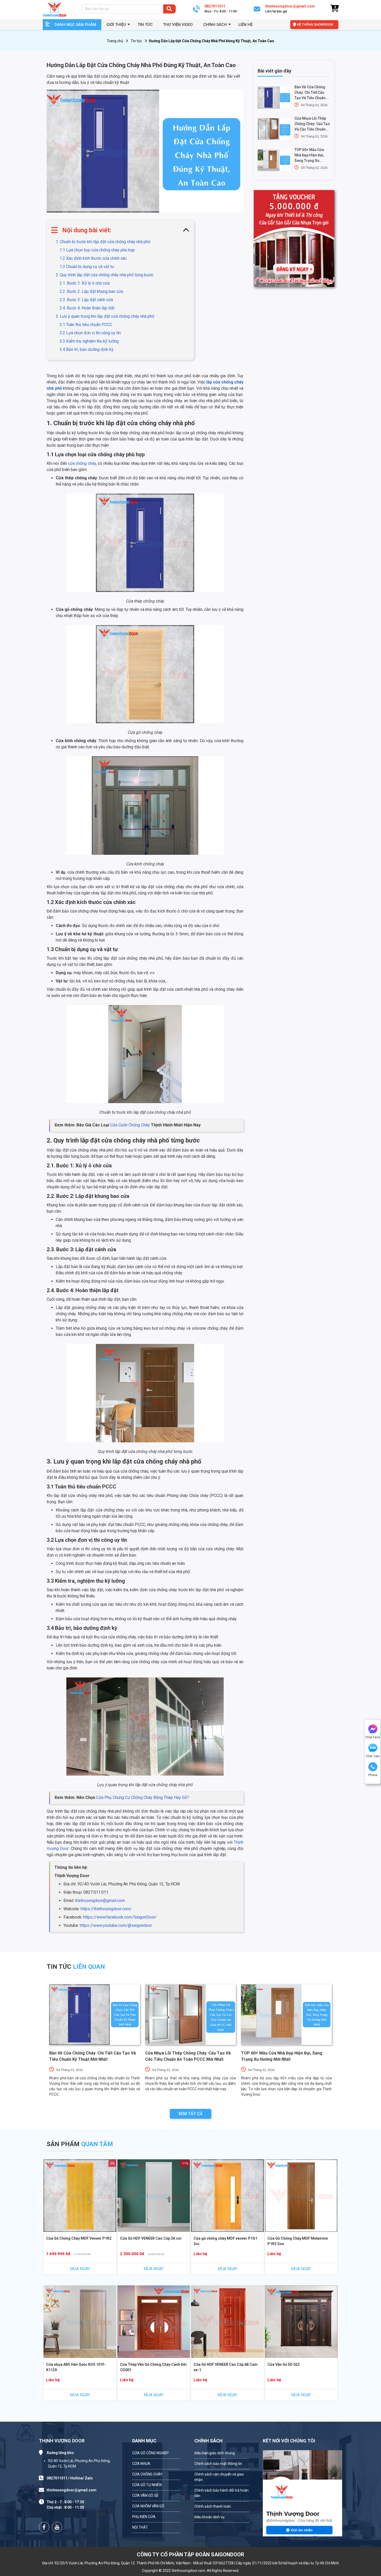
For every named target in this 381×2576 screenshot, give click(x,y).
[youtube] (57, 2527)
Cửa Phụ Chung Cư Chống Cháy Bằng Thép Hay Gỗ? (143, 1797)
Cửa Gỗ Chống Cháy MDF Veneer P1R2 (79, 2238)
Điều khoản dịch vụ (209, 2517)
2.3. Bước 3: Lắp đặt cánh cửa (86, 300)
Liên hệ (245, 25)
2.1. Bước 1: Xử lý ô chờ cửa (85, 283)
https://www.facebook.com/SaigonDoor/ (120, 1917)
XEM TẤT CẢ (190, 2114)
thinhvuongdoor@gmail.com (100, 1901)
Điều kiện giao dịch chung (215, 2453)
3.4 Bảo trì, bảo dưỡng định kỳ (87, 349)
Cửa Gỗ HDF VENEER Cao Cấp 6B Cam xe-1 (226, 2367)
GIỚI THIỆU (116, 25)
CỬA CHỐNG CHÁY (147, 2474)
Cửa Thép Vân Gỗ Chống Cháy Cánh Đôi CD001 (153, 2367)
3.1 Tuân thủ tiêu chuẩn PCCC (86, 325)
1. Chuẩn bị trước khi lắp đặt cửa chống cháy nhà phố (103, 242)
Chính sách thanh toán (213, 2506)
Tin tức (145, 25)
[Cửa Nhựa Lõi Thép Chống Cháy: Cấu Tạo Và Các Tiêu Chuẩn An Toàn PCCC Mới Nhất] (274, 129)
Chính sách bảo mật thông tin (218, 2464)
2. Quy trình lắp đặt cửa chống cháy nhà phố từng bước (105, 275)
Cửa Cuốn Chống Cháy (130, 1125)
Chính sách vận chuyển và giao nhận (219, 2477)
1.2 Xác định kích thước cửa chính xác (93, 258)
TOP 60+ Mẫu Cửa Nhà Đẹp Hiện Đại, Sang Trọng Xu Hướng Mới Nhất (309, 155)
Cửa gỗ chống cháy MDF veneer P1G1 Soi (225, 2241)
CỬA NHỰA (141, 2464)
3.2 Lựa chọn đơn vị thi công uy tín (90, 333)
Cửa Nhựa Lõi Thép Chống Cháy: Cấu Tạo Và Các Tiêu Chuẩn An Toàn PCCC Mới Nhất (312, 124)
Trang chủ (115, 41)
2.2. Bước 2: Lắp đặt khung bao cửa (91, 291)
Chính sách (215, 25)
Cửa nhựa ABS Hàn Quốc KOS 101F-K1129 (76, 2367)
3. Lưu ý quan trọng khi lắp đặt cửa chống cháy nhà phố (105, 316)
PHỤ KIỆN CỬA (144, 2517)
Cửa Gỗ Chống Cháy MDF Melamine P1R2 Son (298, 2241)
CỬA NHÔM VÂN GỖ (148, 2506)
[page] (44, 2527)
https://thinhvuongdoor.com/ (106, 1909)
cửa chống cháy (82, 463)
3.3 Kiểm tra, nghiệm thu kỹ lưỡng (89, 341)
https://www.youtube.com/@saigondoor (116, 1925)
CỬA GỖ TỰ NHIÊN (147, 2485)
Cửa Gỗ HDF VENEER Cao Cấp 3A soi (151, 2238)
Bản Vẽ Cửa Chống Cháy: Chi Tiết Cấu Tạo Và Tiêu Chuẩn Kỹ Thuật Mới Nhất (312, 93)
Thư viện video (178, 25)
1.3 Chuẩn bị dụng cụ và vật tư (87, 267)
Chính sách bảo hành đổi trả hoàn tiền (221, 2493)
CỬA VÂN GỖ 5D (145, 2495)
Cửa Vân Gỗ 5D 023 (284, 2364)
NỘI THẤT (140, 2527)
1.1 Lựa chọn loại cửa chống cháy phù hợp (97, 250)
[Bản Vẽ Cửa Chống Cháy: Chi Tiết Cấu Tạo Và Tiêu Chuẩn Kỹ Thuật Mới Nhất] (274, 98)
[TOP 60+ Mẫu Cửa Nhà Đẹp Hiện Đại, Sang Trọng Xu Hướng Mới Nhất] (274, 160)
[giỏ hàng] (334, 9)
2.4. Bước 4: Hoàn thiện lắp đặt (87, 308)
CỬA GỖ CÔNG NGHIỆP (150, 2453)
